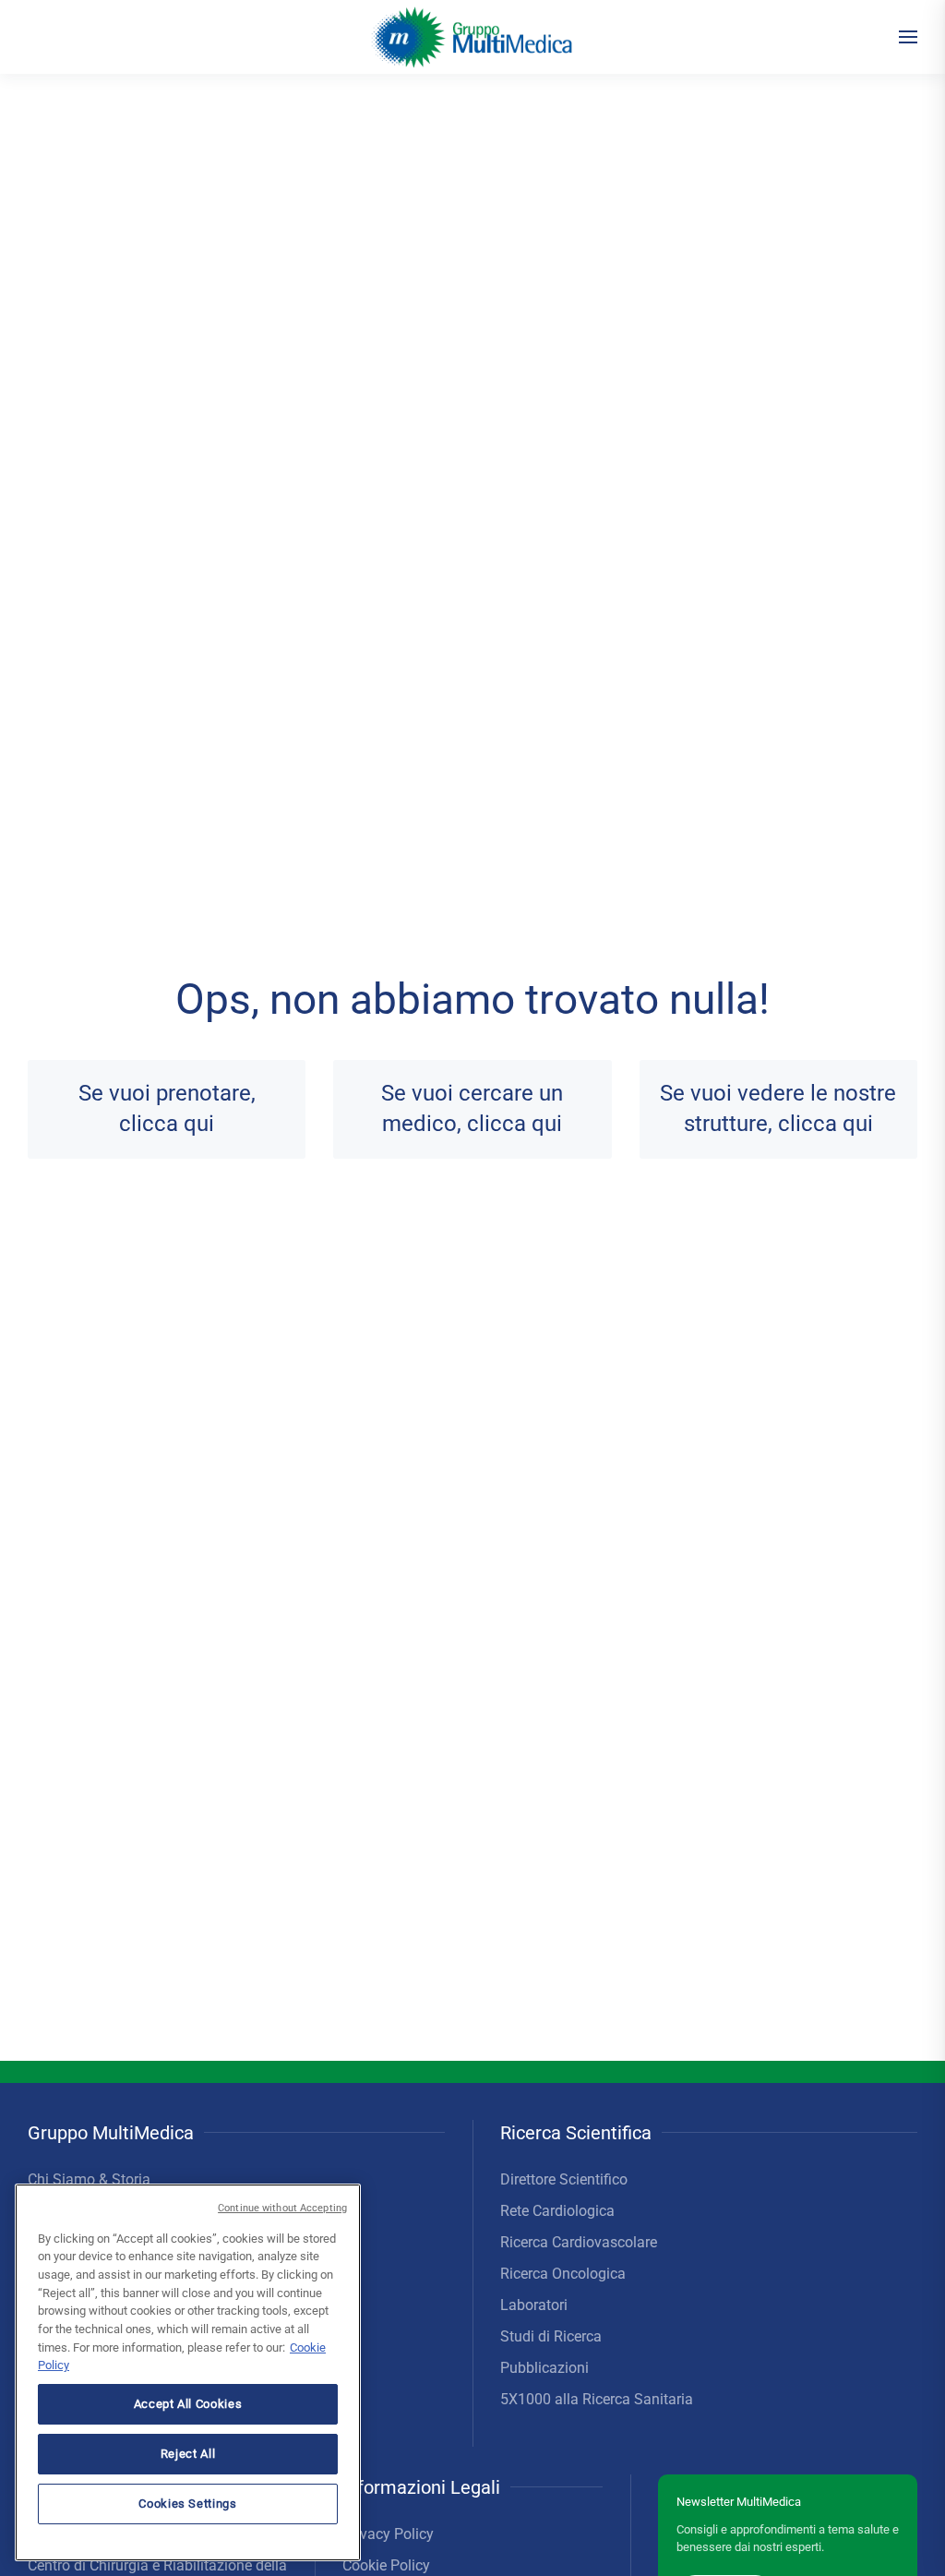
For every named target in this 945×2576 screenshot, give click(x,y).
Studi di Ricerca (551, 2336)
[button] (908, 37)
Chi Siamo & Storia (89, 2179)
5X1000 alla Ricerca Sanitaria (597, 2399)
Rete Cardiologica (557, 2211)
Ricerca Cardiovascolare (579, 2242)
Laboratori (534, 2305)
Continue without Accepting (282, 2208)
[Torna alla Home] (473, 37)
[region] (188, 2372)
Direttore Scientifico (564, 2179)
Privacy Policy (388, 2534)
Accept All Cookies (188, 2404)
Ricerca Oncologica (563, 2274)
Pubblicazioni (544, 2368)
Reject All (188, 2454)
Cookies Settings (188, 2504)
